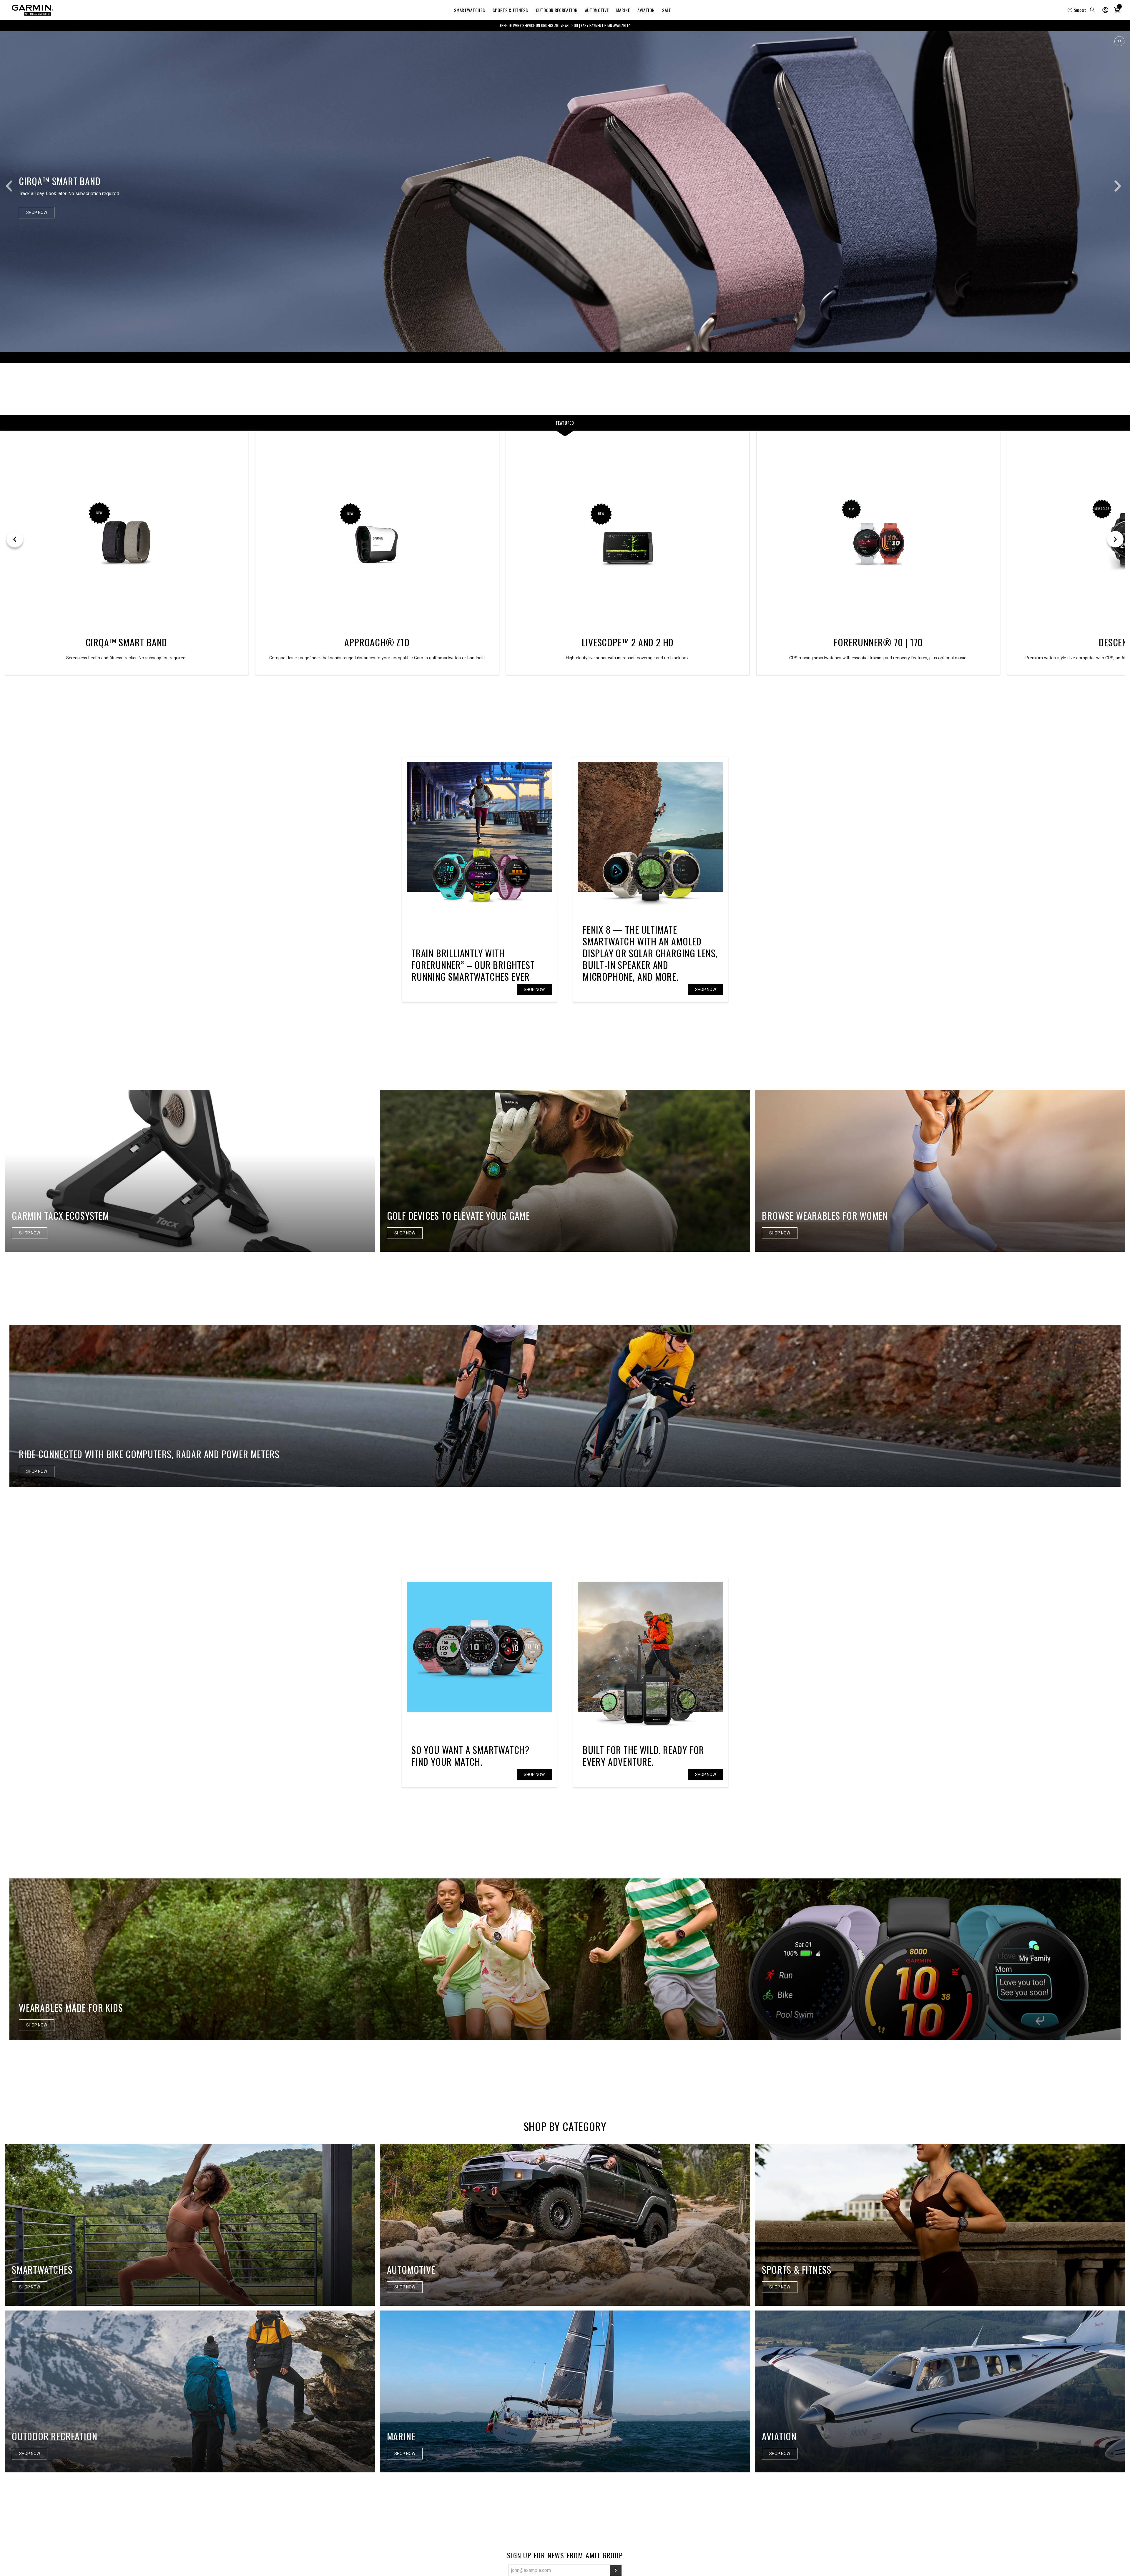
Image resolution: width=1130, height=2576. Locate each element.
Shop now (706, 990)
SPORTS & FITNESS (510, 10)
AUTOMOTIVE (597, 10)
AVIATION (646, 10)
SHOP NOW (706, 1775)
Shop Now (534, 990)
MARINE (623, 10)
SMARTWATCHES (470, 10)
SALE (667, 10)
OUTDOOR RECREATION (557, 10)
